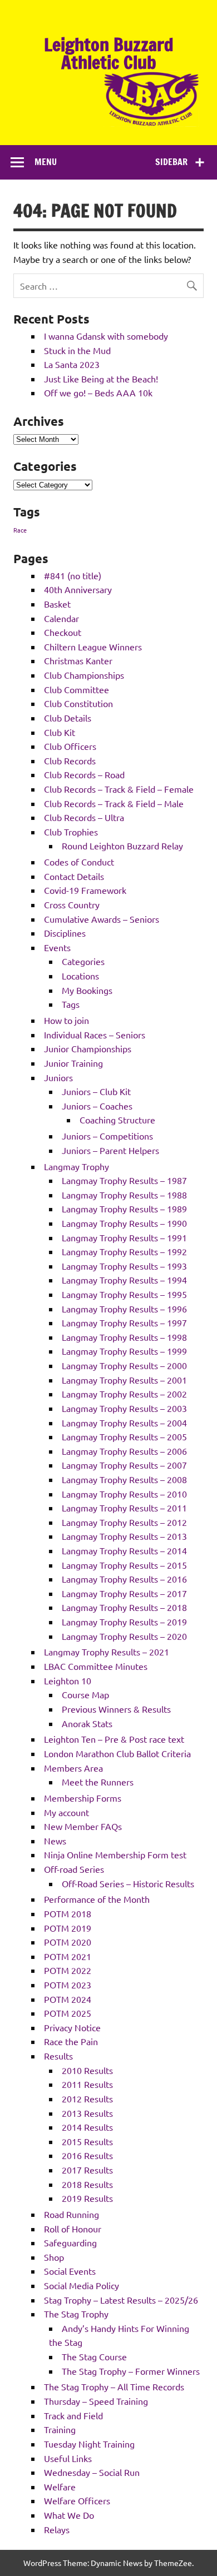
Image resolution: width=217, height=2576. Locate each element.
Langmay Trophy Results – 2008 (124, 1479)
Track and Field (73, 2415)
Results (58, 2056)
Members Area (73, 1768)
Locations (80, 976)
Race (20, 530)
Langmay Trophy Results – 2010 (124, 1494)
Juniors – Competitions (107, 1136)
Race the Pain (71, 2041)
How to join (66, 1020)
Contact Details (74, 876)
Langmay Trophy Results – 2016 (124, 1579)
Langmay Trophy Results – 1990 (124, 1223)
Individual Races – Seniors (95, 1035)
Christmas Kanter (78, 660)
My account (66, 1812)
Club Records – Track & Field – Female (119, 789)
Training (60, 2429)
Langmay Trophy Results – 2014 (124, 1550)
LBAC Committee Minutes (96, 1666)
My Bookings (87, 990)
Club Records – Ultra (84, 817)
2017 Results (87, 2170)
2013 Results (87, 2113)
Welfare (60, 2487)
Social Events (70, 2271)
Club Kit (60, 732)
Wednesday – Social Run (92, 2472)
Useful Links (68, 2458)
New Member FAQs (83, 1826)
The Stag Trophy (76, 2314)
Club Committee (77, 689)
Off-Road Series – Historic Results (128, 1883)
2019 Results (87, 2198)
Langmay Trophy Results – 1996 (124, 1309)
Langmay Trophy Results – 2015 (124, 1565)
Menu (46, 162)
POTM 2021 (68, 1956)
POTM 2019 (68, 1928)
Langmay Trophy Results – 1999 (124, 1351)
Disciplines (65, 933)
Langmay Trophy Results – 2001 (124, 1380)
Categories (83, 961)
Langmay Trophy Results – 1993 (124, 1266)
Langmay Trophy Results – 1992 (124, 1251)
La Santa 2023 (72, 364)
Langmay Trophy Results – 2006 (124, 1451)
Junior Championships (88, 1048)
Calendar (61, 618)
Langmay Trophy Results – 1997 (124, 1322)
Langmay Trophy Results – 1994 (124, 1280)
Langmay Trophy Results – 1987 (124, 1180)
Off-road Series (74, 1869)
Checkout (63, 632)
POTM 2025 (68, 2013)
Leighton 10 (68, 1680)
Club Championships (84, 675)
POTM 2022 (68, 1970)
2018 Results (87, 2184)
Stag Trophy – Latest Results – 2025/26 (121, 2300)
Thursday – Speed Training (96, 2401)
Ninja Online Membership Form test (115, 1854)
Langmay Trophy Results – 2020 (124, 1636)
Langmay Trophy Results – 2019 (124, 1622)
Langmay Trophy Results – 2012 (124, 1522)
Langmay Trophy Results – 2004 (124, 1423)
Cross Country (72, 904)
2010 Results (87, 2070)
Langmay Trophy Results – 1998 (124, 1337)
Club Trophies (71, 832)
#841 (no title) (73, 575)
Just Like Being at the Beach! (101, 379)
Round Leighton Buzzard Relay (122, 846)
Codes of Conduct (79, 862)
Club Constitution (78, 703)
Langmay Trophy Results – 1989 (124, 1209)
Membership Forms (83, 1798)
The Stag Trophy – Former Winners (131, 2371)
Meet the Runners (98, 1782)
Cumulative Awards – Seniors (102, 919)
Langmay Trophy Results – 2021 (107, 1652)
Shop (54, 2257)
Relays (57, 2529)
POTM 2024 (68, 1999)
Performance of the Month (97, 1899)
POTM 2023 (68, 1985)
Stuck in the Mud (77, 350)
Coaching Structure (117, 1120)
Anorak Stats (87, 1723)
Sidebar (171, 162)
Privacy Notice (72, 2027)
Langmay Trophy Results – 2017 (124, 1593)
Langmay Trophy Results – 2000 (124, 1365)
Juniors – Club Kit (96, 1091)
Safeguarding (70, 2242)
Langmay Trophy (77, 1166)
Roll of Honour (73, 2229)
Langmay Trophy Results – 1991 (124, 1237)
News (55, 1841)
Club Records (70, 760)
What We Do (69, 2515)
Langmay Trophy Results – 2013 (124, 1536)
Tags (71, 1004)
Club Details (68, 718)
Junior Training (73, 1063)
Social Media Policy (82, 2285)
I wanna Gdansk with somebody (106, 336)
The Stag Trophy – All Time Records (114, 2386)
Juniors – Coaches (97, 1106)
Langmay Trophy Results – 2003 (124, 1408)
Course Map (85, 1694)
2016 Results (87, 2155)
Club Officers (70, 746)
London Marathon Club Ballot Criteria (117, 1753)
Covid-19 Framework (85, 890)
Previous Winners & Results (116, 1709)
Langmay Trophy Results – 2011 (124, 1508)
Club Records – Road (84, 774)
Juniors (58, 1077)
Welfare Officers (77, 2500)
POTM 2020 (68, 1942)
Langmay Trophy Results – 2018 (124, 1607)
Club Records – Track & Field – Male (114, 803)
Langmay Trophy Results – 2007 (124, 1465)
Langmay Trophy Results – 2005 (124, 1436)
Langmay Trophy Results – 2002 (124, 1394)
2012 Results (87, 2098)
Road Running (71, 2214)
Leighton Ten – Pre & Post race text (114, 1739)
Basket (57, 604)
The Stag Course (94, 2356)
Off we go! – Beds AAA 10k (98, 392)
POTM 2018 (68, 1913)
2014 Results (87, 2127)
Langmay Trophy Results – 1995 (124, 1294)
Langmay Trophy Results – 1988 (124, 1195)
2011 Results (87, 2084)
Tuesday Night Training (89, 2444)
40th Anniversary (78, 589)
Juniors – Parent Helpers (110, 1150)
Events (57, 947)
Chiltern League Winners (93, 647)
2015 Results (87, 2141)
